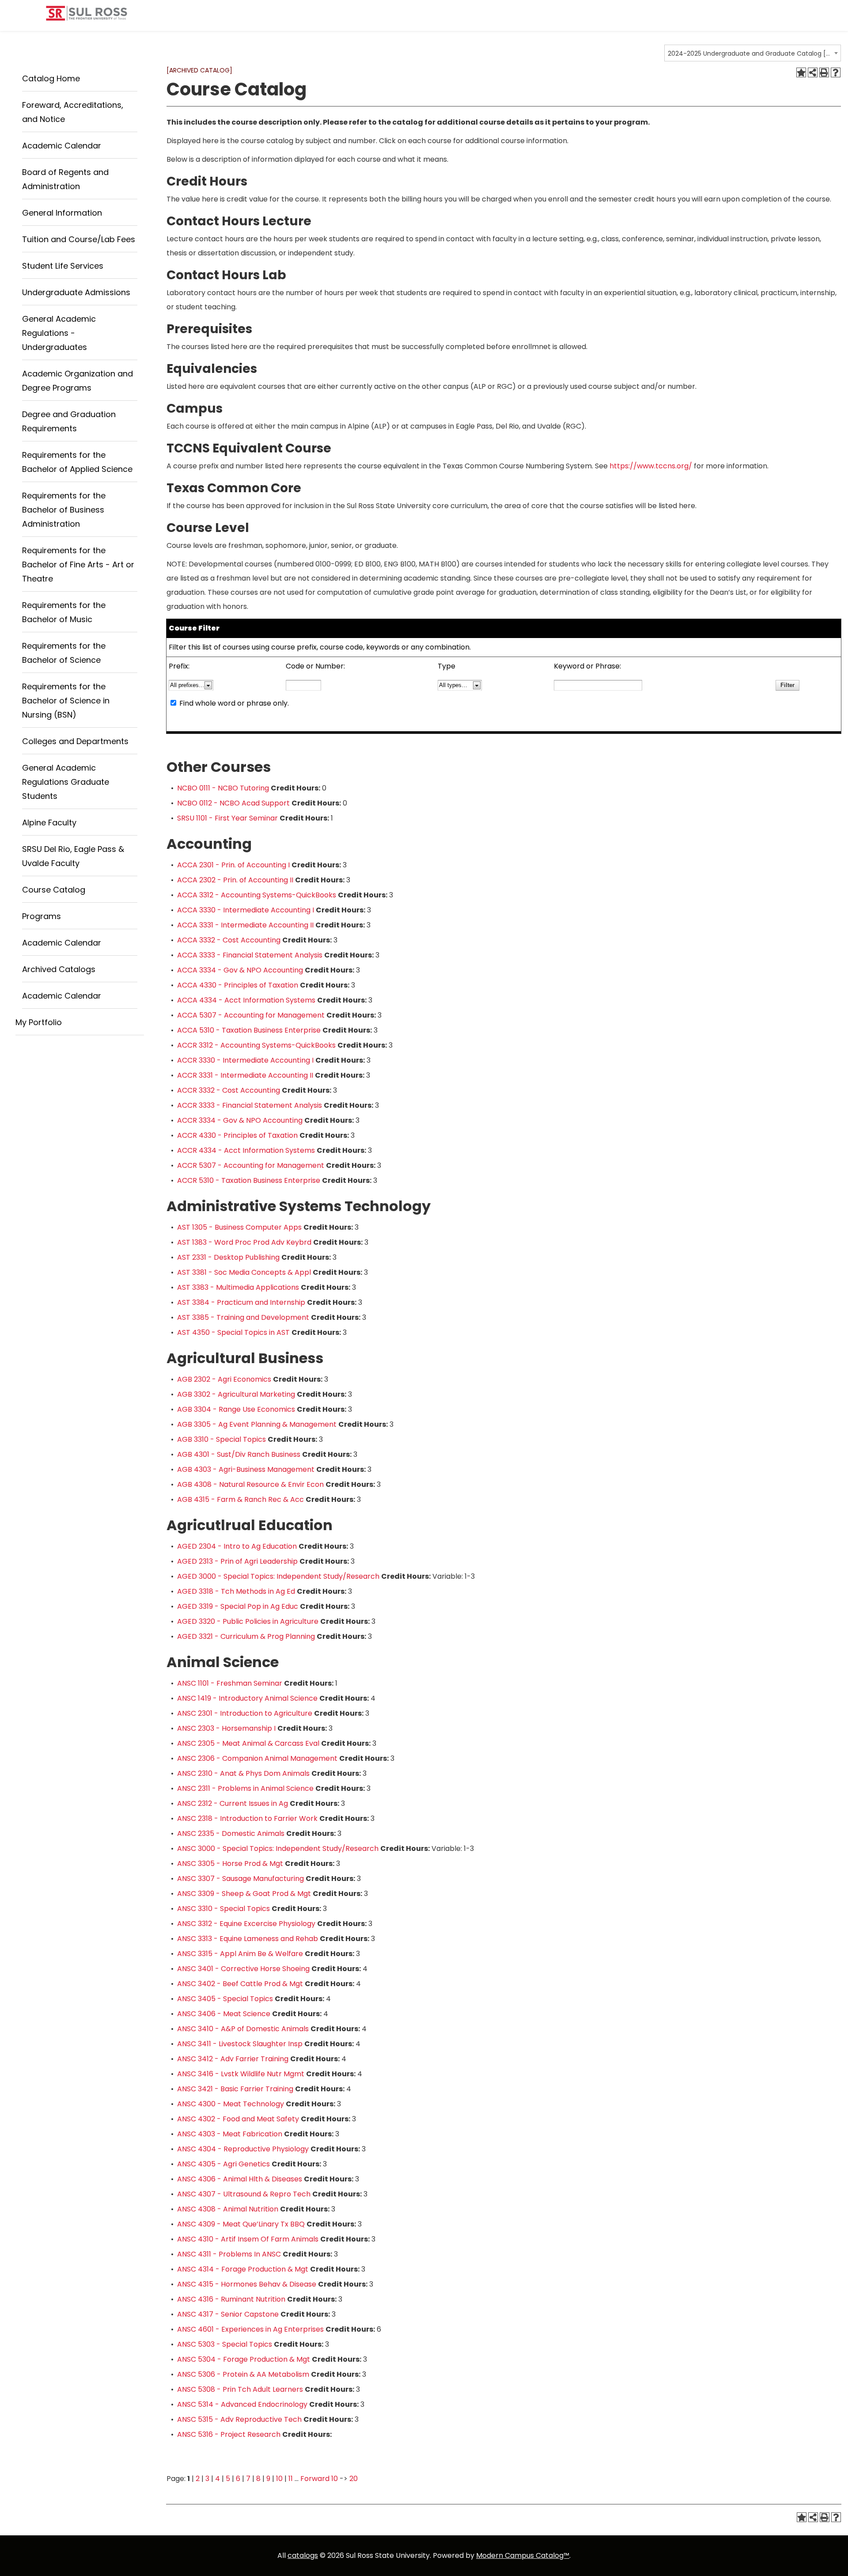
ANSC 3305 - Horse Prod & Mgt (230, 1864)
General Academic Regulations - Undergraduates (59, 333)
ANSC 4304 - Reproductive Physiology (243, 2149)
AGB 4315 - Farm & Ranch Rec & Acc (240, 1499)
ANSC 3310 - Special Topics (223, 1909)
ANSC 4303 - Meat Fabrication (230, 2134)
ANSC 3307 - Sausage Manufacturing (240, 1879)
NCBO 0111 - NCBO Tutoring (223, 788)
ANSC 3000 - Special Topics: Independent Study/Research (278, 1848)
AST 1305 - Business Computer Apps (239, 1227)
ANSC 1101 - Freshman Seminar (230, 1683)
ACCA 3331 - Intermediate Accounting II (245, 925)
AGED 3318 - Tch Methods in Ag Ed (236, 1591)
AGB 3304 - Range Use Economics (236, 1409)
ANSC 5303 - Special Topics (225, 2344)
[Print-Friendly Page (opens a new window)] (824, 72)
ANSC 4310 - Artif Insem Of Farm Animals (248, 2239)
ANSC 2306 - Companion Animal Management (257, 1758)
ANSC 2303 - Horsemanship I (226, 1728)
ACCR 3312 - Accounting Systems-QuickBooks (256, 1045)
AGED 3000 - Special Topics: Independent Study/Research (278, 1576)
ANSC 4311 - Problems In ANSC (229, 2254)
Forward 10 (319, 2479)
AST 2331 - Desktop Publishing (228, 1257)
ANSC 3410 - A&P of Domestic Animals (243, 2029)
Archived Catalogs (59, 969)
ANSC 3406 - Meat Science (224, 2014)
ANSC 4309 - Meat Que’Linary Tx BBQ (241, 2224)
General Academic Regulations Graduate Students (66, 782)
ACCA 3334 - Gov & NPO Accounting (240, 970)
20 (354, 2479)
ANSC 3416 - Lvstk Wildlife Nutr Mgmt (241, 2074)
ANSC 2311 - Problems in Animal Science (245, 1788)
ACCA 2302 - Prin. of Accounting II (235, 880)
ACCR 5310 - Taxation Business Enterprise (249, 1180)
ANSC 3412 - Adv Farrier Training (233, 2059)
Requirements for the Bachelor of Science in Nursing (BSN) (66, 701)
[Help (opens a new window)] (836, 72)
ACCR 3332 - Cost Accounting (229, 1090)
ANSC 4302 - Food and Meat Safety (238, 2119)
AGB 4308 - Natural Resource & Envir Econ (250, 1484)
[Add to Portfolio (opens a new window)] (801, 72)
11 (291, 2479)
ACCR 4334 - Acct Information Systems (246, 1150)
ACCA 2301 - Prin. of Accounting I (233, 865)
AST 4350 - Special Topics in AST (233, 1332)
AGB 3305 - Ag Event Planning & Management (257, 1424)
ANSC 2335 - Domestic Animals (231, 1833)
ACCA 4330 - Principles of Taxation (238, 985)
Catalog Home (51, 78)
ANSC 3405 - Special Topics (225, 1999)
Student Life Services (63, 266)
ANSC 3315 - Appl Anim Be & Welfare (240, 1954)
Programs (42, 916)
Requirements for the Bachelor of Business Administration (64, 510)
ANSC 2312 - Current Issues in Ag (233, 1803)
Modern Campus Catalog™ (523, 2555)
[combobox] (753, 53)
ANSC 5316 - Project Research (229, 2434)
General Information (62, 213)
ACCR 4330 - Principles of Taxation (237, 1135)
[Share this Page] (813, 72)
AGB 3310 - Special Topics (221, 1439)
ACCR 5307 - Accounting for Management (251, 1165)
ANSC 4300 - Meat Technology (231, 2104)
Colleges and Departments (75, 741)
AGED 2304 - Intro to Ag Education (237, 1546)
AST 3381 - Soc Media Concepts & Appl (244, 1272)
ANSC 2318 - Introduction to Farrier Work (247, 1818)
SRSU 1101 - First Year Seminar (227, 818)
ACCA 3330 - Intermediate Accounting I (246, 910)
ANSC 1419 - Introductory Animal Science (247, 1698)
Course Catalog (54, 890)
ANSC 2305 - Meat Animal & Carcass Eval (248, 1743)
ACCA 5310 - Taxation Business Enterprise (249, 1030)
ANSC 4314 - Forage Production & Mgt (243, 2269)
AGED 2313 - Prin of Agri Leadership (237, 1561)
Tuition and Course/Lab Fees (79, 239)
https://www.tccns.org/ (651, 466)
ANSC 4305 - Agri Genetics (223, 2164)
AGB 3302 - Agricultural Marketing (236, 1394)
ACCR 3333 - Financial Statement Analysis (250, 1105)
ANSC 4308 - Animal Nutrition (228, 2209)
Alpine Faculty (49, 823)
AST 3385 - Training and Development (243, 1317)
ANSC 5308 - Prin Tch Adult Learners (240, 2389)
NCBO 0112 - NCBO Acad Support (233, 803)
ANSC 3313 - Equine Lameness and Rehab (248, 1939)
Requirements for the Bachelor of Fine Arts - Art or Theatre (78, 564)
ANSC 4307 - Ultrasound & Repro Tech (244, 2194)
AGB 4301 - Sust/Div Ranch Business (239, 1454)
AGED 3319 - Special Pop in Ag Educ (238, 1606)
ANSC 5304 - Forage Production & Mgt (244, 2359)
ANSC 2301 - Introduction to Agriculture (245, 1713)
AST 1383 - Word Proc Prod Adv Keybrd (244, 1242)
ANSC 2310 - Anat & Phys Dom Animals (243, 1773)
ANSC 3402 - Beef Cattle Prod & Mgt (240, 1984)
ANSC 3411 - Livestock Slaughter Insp (240, 2044)
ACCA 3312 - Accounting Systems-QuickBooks (257, 895)
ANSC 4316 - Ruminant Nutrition (231, 2299)
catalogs (303, 2555)
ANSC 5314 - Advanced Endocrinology (242, 2404)
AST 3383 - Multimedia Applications (238, 1287)
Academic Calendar (62, 146)
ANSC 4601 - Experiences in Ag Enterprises (250, 2329)
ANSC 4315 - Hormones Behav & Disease (247, 2284)
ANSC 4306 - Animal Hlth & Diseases (240, 2179)
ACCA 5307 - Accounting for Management (251, 1015)
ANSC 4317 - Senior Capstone (228, 2314)
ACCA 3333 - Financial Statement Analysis (250, 955)
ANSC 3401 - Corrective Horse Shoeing (243, 1969)
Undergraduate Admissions (76, 292)
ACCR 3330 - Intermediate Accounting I (245, 1060)
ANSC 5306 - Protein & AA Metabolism (243, 2374)
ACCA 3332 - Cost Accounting (229, 940)
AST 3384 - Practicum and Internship (241, 1302)
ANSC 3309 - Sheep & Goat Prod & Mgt (244, 1894)
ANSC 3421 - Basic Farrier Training (235, 2089)
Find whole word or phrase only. (234, 703)
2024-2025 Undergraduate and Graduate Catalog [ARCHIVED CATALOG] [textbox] (750, 53)
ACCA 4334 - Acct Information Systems (246, 1000)
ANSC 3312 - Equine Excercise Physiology (246, 1924)
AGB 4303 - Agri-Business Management (246, 1469)
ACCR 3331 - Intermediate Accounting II (245, 1075)
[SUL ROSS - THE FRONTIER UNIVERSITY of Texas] (87, 17)
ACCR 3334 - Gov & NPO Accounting (240, 1120)
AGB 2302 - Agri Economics (224, 1379)
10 (279, 2479)
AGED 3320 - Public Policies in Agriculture (248, 1621)
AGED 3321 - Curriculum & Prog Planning (246, 1636)
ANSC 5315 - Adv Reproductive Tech (239, 2419)
